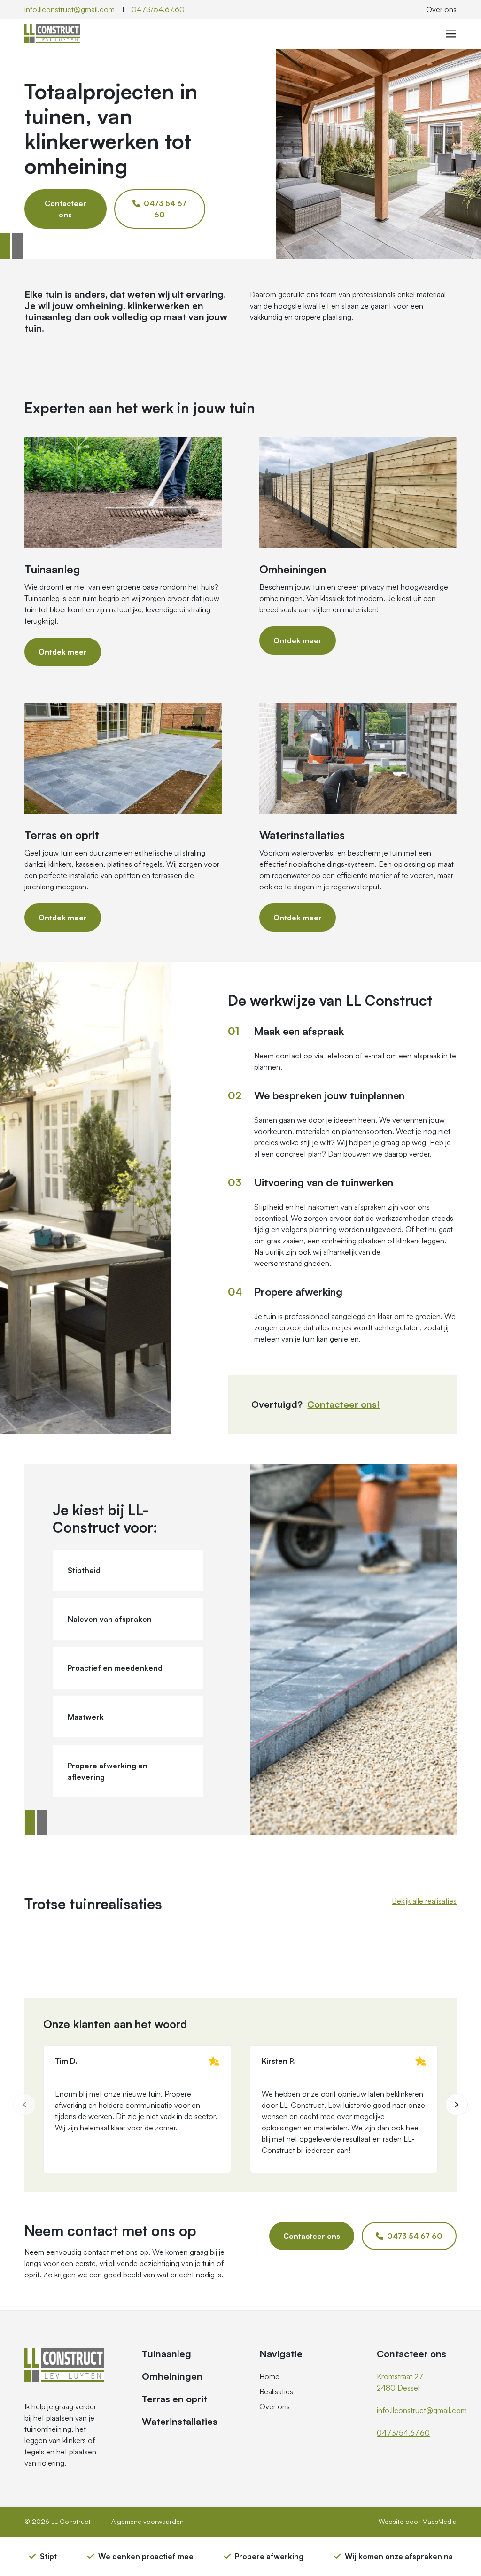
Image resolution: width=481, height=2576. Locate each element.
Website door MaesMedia (418, 2521)
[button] (457, 2105)
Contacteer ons (66, 209)
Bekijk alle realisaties (424, 1901)
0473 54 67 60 (164, 209)
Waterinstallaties (180, 2421)
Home (269, 2376)
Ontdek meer (63, 652)
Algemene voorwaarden (147, 2521)
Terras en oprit (175, 2399)
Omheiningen (172, 2376)
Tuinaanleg (167, 2354)
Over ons (441, 9)
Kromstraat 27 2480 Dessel (400, 2382)
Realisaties (276, 2391)
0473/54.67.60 (158, 9)
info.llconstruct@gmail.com (70, 9)
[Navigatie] (451, 34)
